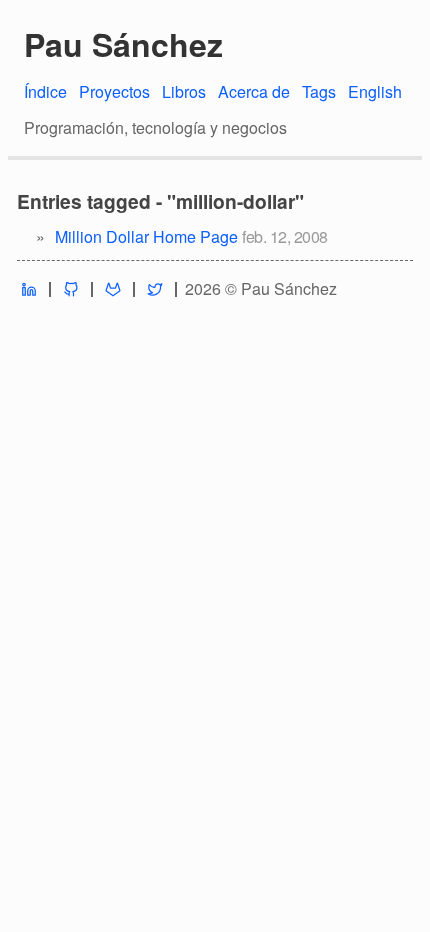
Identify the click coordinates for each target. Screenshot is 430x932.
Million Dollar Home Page (146, 236)
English (375, 91)
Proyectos (114, 91)
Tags (319, 91)
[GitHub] (71, 289)
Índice (45, 91)
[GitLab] (113, 289)
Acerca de (254, 91)
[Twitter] (155, 289)
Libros (184, 91)
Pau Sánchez (123, 44)
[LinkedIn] (29, 289)
